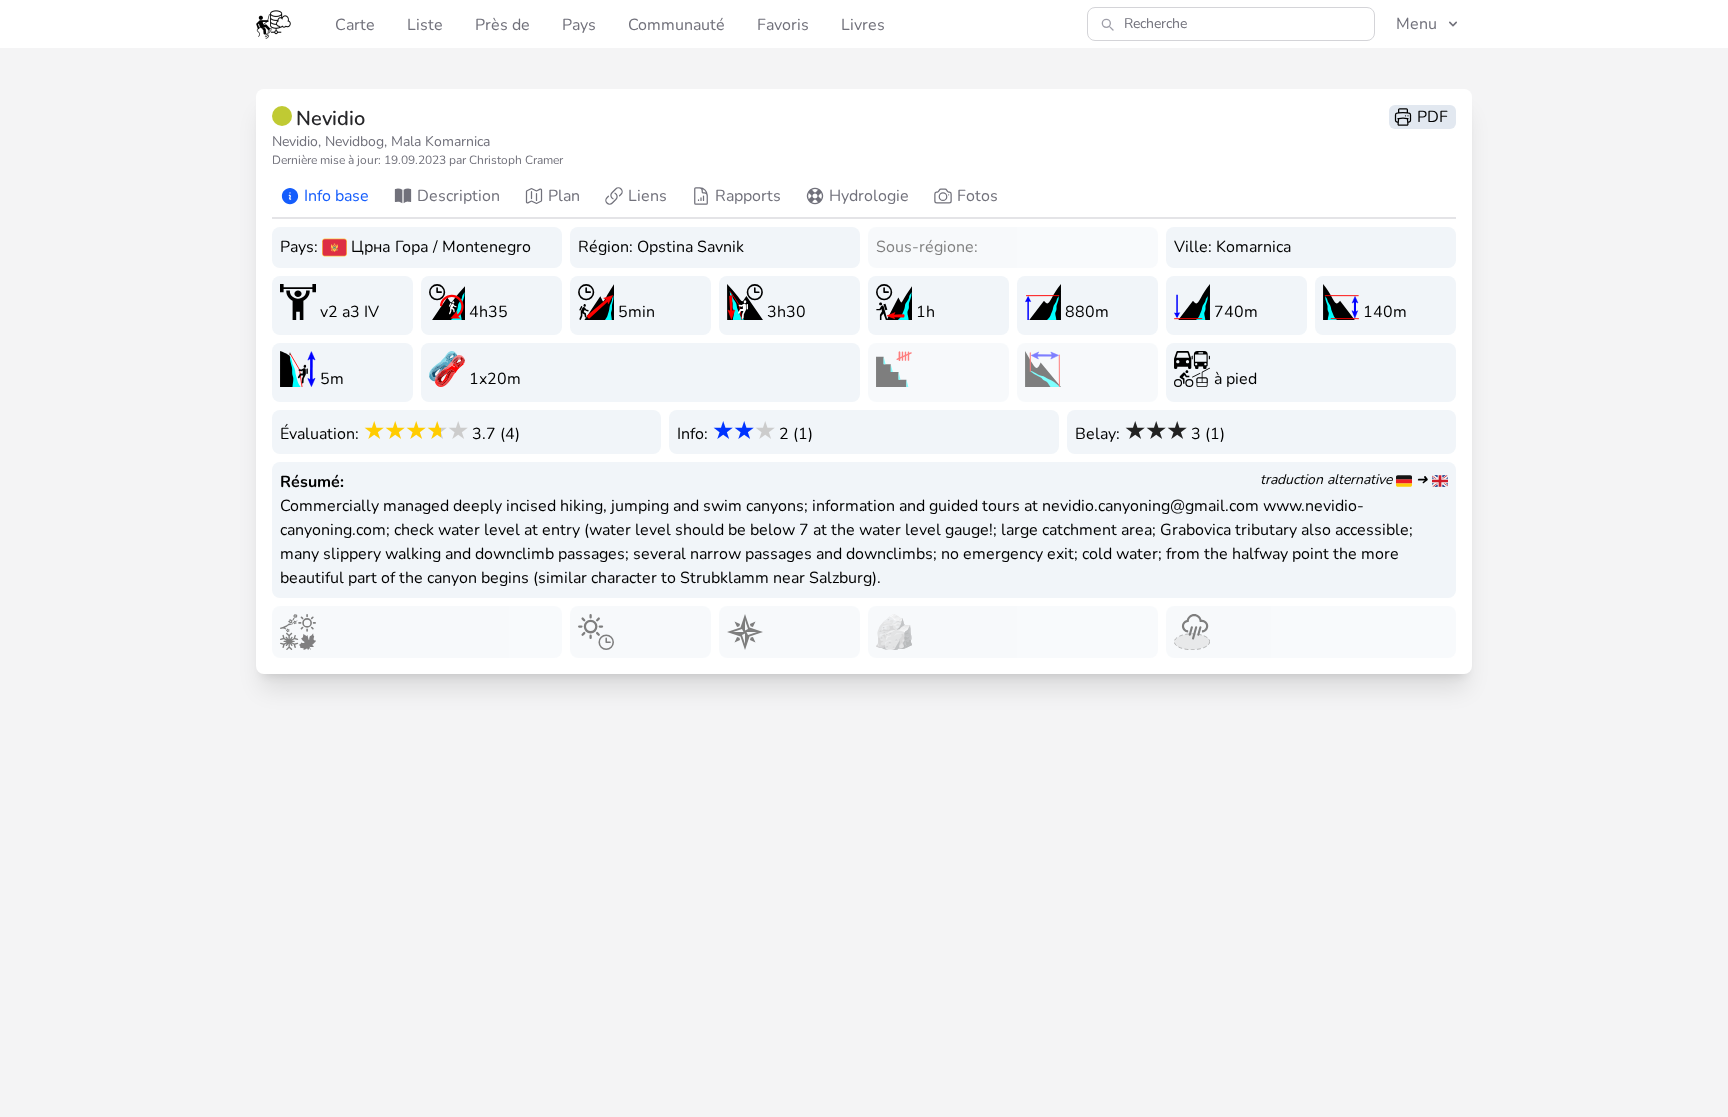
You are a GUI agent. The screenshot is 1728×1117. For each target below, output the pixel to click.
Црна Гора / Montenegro (441, 247)
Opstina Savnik (690, 247)
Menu (1416, 24)
